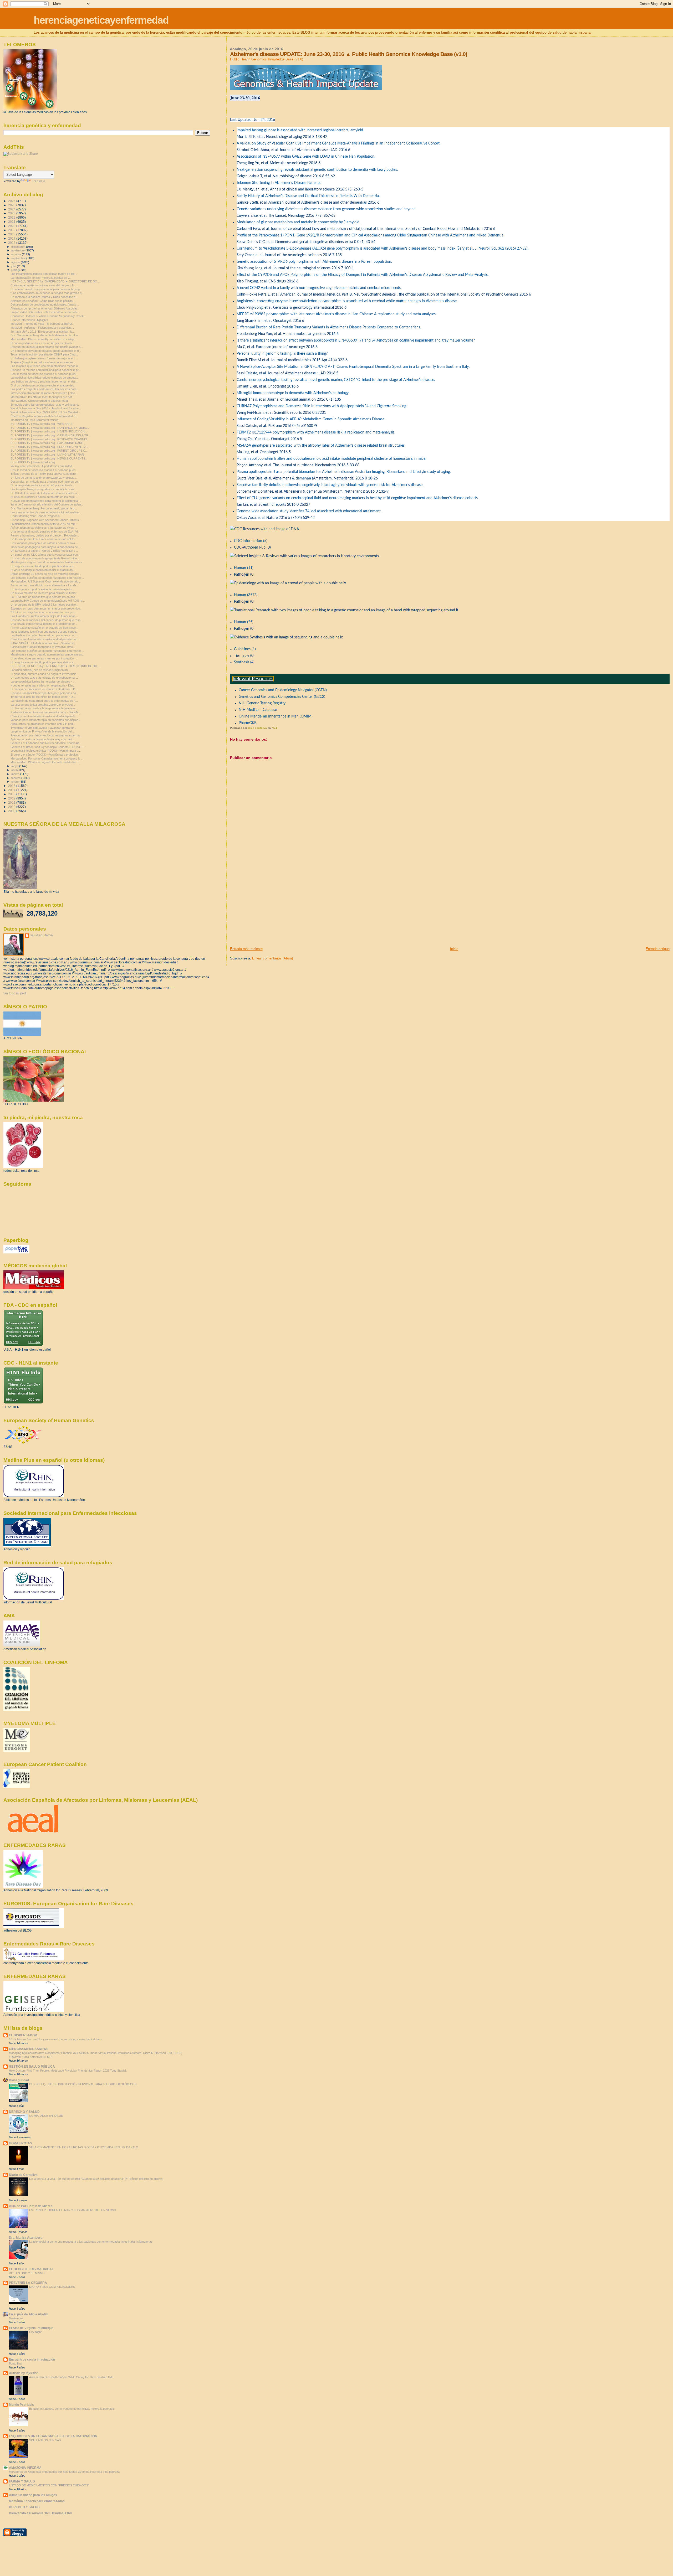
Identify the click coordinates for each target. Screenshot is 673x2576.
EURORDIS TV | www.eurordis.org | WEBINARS (41, 424)
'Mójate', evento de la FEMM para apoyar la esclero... (44, 474)
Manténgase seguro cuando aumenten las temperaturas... (47, 562)
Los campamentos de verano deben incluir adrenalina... (46, 512)
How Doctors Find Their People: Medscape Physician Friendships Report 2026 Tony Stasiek (68, 2071)
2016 (12, 243)
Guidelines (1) (245, 649)
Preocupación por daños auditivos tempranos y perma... (46, 735)
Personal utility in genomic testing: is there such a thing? (282, 354)
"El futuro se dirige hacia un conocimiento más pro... (44, 612)
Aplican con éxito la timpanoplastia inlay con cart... (42, 739)
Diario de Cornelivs (23, 2175)
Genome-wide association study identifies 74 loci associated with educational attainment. (309, 511)
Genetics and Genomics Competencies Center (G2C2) (282, 697)
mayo (15, 766)
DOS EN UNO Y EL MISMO (27, 2273)
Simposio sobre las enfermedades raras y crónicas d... (45, 405)
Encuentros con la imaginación (32, 2359)
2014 (12, 790)
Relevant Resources (253, 679)
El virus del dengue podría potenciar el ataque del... (43, 385)
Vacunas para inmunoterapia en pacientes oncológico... (46, 720)
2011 (12, 802)
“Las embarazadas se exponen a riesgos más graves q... (47, 293)
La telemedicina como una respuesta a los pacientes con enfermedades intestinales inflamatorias (91, 2242)
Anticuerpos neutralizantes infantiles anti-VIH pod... (43, 724)
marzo (16, 774)
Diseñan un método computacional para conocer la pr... (46, 370)
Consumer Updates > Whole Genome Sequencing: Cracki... (49, 316)
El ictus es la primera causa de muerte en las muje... (44, 497)
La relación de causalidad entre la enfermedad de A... (44, 701)
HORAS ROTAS (21, 2143)
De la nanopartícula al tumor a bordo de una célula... (44, 539)
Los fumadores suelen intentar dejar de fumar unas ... (45, 616)
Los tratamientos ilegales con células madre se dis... (44, 274)
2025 (12, 205)
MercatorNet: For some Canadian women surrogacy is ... (47, 758)
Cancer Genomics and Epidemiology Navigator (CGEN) (283, 690)
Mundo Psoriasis (21, 2405)
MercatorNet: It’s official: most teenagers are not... (42, 397)
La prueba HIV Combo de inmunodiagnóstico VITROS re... (48, 601)
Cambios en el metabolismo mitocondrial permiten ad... (45, 639)
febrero (16, 778)
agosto (16, 262)
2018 (12, 234)
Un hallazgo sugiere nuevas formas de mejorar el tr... (44, 358)
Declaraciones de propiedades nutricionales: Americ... (45, 304)
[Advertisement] (269, 910)
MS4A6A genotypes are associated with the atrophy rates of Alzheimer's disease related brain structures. (321, 446)
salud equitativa (42, 935)
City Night (35, 2332)
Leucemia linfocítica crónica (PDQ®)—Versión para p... (46, 751)
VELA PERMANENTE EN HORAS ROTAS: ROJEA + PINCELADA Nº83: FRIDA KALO (84, 2147)
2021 (12, 222)
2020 (12, 226)
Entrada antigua (658, 949)
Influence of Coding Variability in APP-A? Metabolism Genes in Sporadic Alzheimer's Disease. (311, 419)
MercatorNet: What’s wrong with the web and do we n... (46, 762)
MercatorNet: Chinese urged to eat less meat (39, 401)
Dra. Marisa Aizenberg (26, 2237)
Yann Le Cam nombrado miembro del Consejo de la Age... (47, 504)
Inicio (454, 949)
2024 (12, 209)
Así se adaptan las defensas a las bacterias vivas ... (44, 528)
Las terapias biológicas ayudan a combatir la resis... (44, 489)
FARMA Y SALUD (22, 2481)
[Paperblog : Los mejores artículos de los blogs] (16, 1252)
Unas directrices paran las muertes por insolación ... (44, 658)
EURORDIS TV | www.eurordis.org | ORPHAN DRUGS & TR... (51, 435)
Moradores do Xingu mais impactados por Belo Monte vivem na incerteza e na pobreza (64, 2472)
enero (15, 782)
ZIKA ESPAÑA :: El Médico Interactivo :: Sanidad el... (44, 643)
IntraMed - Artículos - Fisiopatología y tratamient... (42, 328)
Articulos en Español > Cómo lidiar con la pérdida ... (43, 301)
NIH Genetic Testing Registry (262, 703)
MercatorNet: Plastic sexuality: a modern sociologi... (44, 339)
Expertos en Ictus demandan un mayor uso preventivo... (46, 608)
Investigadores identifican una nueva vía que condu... (44, 632)
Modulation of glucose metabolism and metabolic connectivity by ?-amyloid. (298, 222)
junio (15, 270)
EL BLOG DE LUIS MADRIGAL (31, 2269)
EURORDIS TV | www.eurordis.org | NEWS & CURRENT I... (49, 458)
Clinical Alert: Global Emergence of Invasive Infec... (43, 647)
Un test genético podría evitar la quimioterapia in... (42, 589)
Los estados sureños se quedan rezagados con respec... (47, 578)
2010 (12, 807)
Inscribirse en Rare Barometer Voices (34, 420)
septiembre (19, 258)
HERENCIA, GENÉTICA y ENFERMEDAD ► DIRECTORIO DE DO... (55, 281)
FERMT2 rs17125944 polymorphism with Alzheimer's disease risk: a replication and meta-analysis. (316, 432)
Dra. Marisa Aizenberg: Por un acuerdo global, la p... (44, 508)
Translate (39, 181)
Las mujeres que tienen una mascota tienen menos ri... (45, 366)
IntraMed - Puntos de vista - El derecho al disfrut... (42, 324)
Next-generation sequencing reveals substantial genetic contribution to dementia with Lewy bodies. (317, 170)
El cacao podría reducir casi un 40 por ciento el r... (42, 343)
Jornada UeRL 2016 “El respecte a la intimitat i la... (43, 332)
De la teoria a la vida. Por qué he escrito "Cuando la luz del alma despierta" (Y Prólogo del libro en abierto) (96, 2179)
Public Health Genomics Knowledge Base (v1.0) (267, 59)
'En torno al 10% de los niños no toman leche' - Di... (43, 697)
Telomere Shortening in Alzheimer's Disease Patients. (279, 183)
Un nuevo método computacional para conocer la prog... (46, 289)
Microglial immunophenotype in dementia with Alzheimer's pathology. (293, 393)
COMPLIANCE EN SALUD (46, 2116)
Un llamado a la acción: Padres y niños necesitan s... (44, 297)
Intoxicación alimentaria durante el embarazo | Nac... (44, 393)
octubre (17, 254)
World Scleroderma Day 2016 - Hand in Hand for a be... (46, 408)
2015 (12, 786)
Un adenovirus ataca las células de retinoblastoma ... (44, 678)
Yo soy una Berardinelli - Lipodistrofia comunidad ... (43, 466)
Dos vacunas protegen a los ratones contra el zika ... (44, 543)
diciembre (18, 247)
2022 (12, 217)
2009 (12, 811)
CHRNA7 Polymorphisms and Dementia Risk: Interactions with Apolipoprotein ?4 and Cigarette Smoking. (322, 406)
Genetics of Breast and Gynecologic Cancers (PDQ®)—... (48, 747)
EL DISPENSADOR (23, 2035)
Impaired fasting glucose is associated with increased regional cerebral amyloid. (300, 130)
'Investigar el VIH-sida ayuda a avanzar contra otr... (43, 728)
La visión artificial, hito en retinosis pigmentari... (40, 670)
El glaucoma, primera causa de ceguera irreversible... (45, 674)
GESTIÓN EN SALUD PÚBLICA (32, 2066)
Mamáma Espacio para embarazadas (37, 2501)
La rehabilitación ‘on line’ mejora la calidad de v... (41, 278)
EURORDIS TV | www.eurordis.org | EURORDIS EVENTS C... (50, 447)
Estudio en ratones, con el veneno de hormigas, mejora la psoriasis (72, 2409)
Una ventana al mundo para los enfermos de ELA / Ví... (45, 531)
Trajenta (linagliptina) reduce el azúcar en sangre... (43, 362)
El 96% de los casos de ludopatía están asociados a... (45, 493)
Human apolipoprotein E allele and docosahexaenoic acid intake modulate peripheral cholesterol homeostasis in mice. (331, 459)
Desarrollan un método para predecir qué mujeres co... (45, 482)
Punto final (16, 2363)
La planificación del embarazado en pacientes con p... (45, 635)
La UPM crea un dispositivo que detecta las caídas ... (44, 597)
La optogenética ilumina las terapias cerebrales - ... (43, 682)
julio (14, 266)
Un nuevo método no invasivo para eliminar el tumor (44, 593)
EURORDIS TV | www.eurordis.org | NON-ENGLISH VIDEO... (50, 428)
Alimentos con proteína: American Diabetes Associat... (45, 308)
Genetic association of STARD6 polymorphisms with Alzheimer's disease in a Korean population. (314, 262)
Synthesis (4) (244, 662)
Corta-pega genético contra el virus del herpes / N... (44, 285)
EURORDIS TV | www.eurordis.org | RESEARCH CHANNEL (49, 439)
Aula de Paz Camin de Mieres (31, 2206)
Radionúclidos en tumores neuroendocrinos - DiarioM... (46, 712)
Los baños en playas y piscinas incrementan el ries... (44, 381)
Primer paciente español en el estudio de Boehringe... (44, 628)
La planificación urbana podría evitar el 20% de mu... (44, 524)
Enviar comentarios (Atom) (272, 958)
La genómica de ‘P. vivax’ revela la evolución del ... (43, 731)
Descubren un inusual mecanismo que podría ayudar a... (47, 347)
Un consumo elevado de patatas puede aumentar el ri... (46, 351)
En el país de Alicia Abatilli (29, 2314)
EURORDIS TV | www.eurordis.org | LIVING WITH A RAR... (48, 455)
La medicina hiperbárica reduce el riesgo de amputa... (45, 378)
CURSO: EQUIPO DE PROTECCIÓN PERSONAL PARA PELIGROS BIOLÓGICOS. (83, 2084)
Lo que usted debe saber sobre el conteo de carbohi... (45, 312)
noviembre (18, 250)
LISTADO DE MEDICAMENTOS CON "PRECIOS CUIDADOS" (49, 2485)
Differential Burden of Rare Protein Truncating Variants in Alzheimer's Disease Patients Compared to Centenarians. (329, 327)
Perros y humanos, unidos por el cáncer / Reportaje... (45, 535)
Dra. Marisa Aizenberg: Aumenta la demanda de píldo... (45, 335)
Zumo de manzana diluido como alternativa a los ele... (45, 585)
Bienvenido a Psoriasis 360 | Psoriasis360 (40, 2513)
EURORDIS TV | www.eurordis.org (33, 462)
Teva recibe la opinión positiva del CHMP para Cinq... (44, 354)
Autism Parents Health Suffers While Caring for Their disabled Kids (71, 2377)
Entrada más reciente (246, 949)
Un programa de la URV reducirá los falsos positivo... (44, 605)
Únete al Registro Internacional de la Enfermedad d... (44, 416)
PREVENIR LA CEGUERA (28, 2283)
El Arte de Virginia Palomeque (31, 2328)
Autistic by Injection (24, 2373)
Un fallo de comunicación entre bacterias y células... (44, 478)
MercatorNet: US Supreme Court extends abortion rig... (46, 581)
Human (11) (244, 568)
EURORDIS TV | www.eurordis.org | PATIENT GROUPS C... (49, 451)
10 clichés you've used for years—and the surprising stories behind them (55, 2039)
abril (14, 770)
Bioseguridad (19, 2080)
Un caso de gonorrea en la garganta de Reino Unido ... (45, 558)
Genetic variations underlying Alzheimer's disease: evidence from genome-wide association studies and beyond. (327, 209)
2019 (12, 230)
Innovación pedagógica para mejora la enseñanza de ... (46, 547)
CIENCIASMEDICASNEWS (29, 2049)
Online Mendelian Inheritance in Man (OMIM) (276, 716)
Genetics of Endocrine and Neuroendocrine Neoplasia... (46, 743)
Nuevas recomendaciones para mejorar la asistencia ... (46, 501)
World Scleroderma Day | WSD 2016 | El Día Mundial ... (46, 412)
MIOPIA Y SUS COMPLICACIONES (52, 2287)
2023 (12, 213)
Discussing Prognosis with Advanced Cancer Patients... (46, 520)
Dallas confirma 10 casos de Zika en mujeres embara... (46, 574)
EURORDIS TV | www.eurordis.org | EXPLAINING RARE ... (48, 443)
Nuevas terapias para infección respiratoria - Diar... (43, 685)
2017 (12, 238)
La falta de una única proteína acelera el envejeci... (43, 705)
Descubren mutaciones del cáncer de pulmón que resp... (47, 620)
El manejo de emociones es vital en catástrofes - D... (44, 689)
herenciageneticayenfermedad (101, 20)
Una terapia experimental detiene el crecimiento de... (44, 624)
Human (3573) (246, 595)
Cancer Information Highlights (29, 320)
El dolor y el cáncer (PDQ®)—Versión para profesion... (45, 755)
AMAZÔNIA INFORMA (25, 2468)
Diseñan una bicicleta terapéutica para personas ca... (44, 693)
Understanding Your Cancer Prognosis (35, 516)
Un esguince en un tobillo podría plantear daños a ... (44, 566)
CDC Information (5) (251, 541)
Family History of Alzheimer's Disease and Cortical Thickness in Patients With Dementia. (308, 196)
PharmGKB (248, 723)
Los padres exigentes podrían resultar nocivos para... (45, 389)
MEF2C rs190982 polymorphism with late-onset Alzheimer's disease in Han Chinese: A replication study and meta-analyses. (336, 314)
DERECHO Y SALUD (24, 2112)
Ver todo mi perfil (15, 993)
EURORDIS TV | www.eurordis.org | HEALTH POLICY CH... (49, 431)
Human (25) (244, 622)
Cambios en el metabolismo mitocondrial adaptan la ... (45, 716)
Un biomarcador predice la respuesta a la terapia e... (44, 708)
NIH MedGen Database (258, 710)
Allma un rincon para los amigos (33, 2495)
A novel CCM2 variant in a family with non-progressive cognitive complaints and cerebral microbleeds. (319, 288)
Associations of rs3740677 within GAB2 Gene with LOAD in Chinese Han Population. (306, 157)
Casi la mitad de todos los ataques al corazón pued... (44, 374)
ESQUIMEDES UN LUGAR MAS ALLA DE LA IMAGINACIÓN (53, 2436)
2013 (12, 794)
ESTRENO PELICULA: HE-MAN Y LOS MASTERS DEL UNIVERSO (73, 2210)
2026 (12, 201)
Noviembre (16, 2318)
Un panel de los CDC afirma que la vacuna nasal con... (45, 555)
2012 (12, 798)
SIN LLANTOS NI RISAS (45, 2440)
